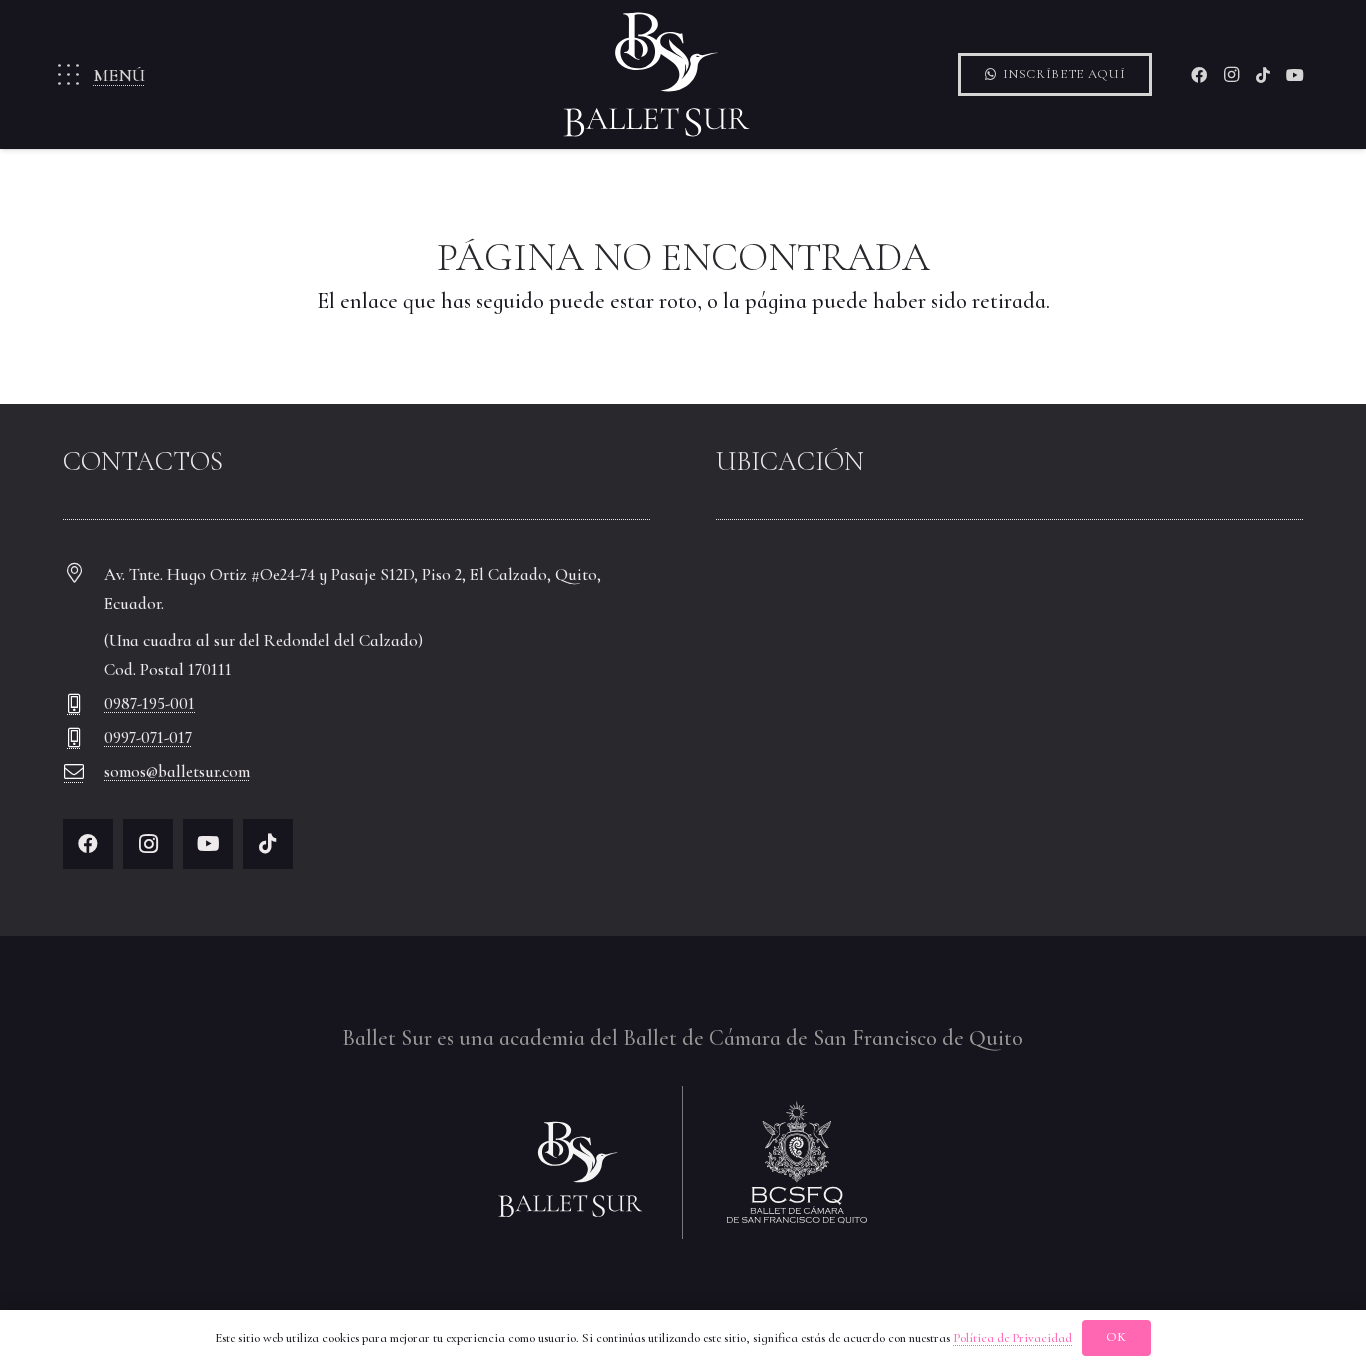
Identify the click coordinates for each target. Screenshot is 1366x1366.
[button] (99, 75)
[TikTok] (1263, 75)
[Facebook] (1199, 75)
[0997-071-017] (83, 738)
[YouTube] (1295, 75)
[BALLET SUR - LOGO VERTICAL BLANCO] (657, 74)
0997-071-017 (148, 737)
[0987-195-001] (83, 704)
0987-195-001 (149, 703)
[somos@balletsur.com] (83, 772)
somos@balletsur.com (177, 771)
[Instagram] (1231, 75)
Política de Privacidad (1012, 1338)
